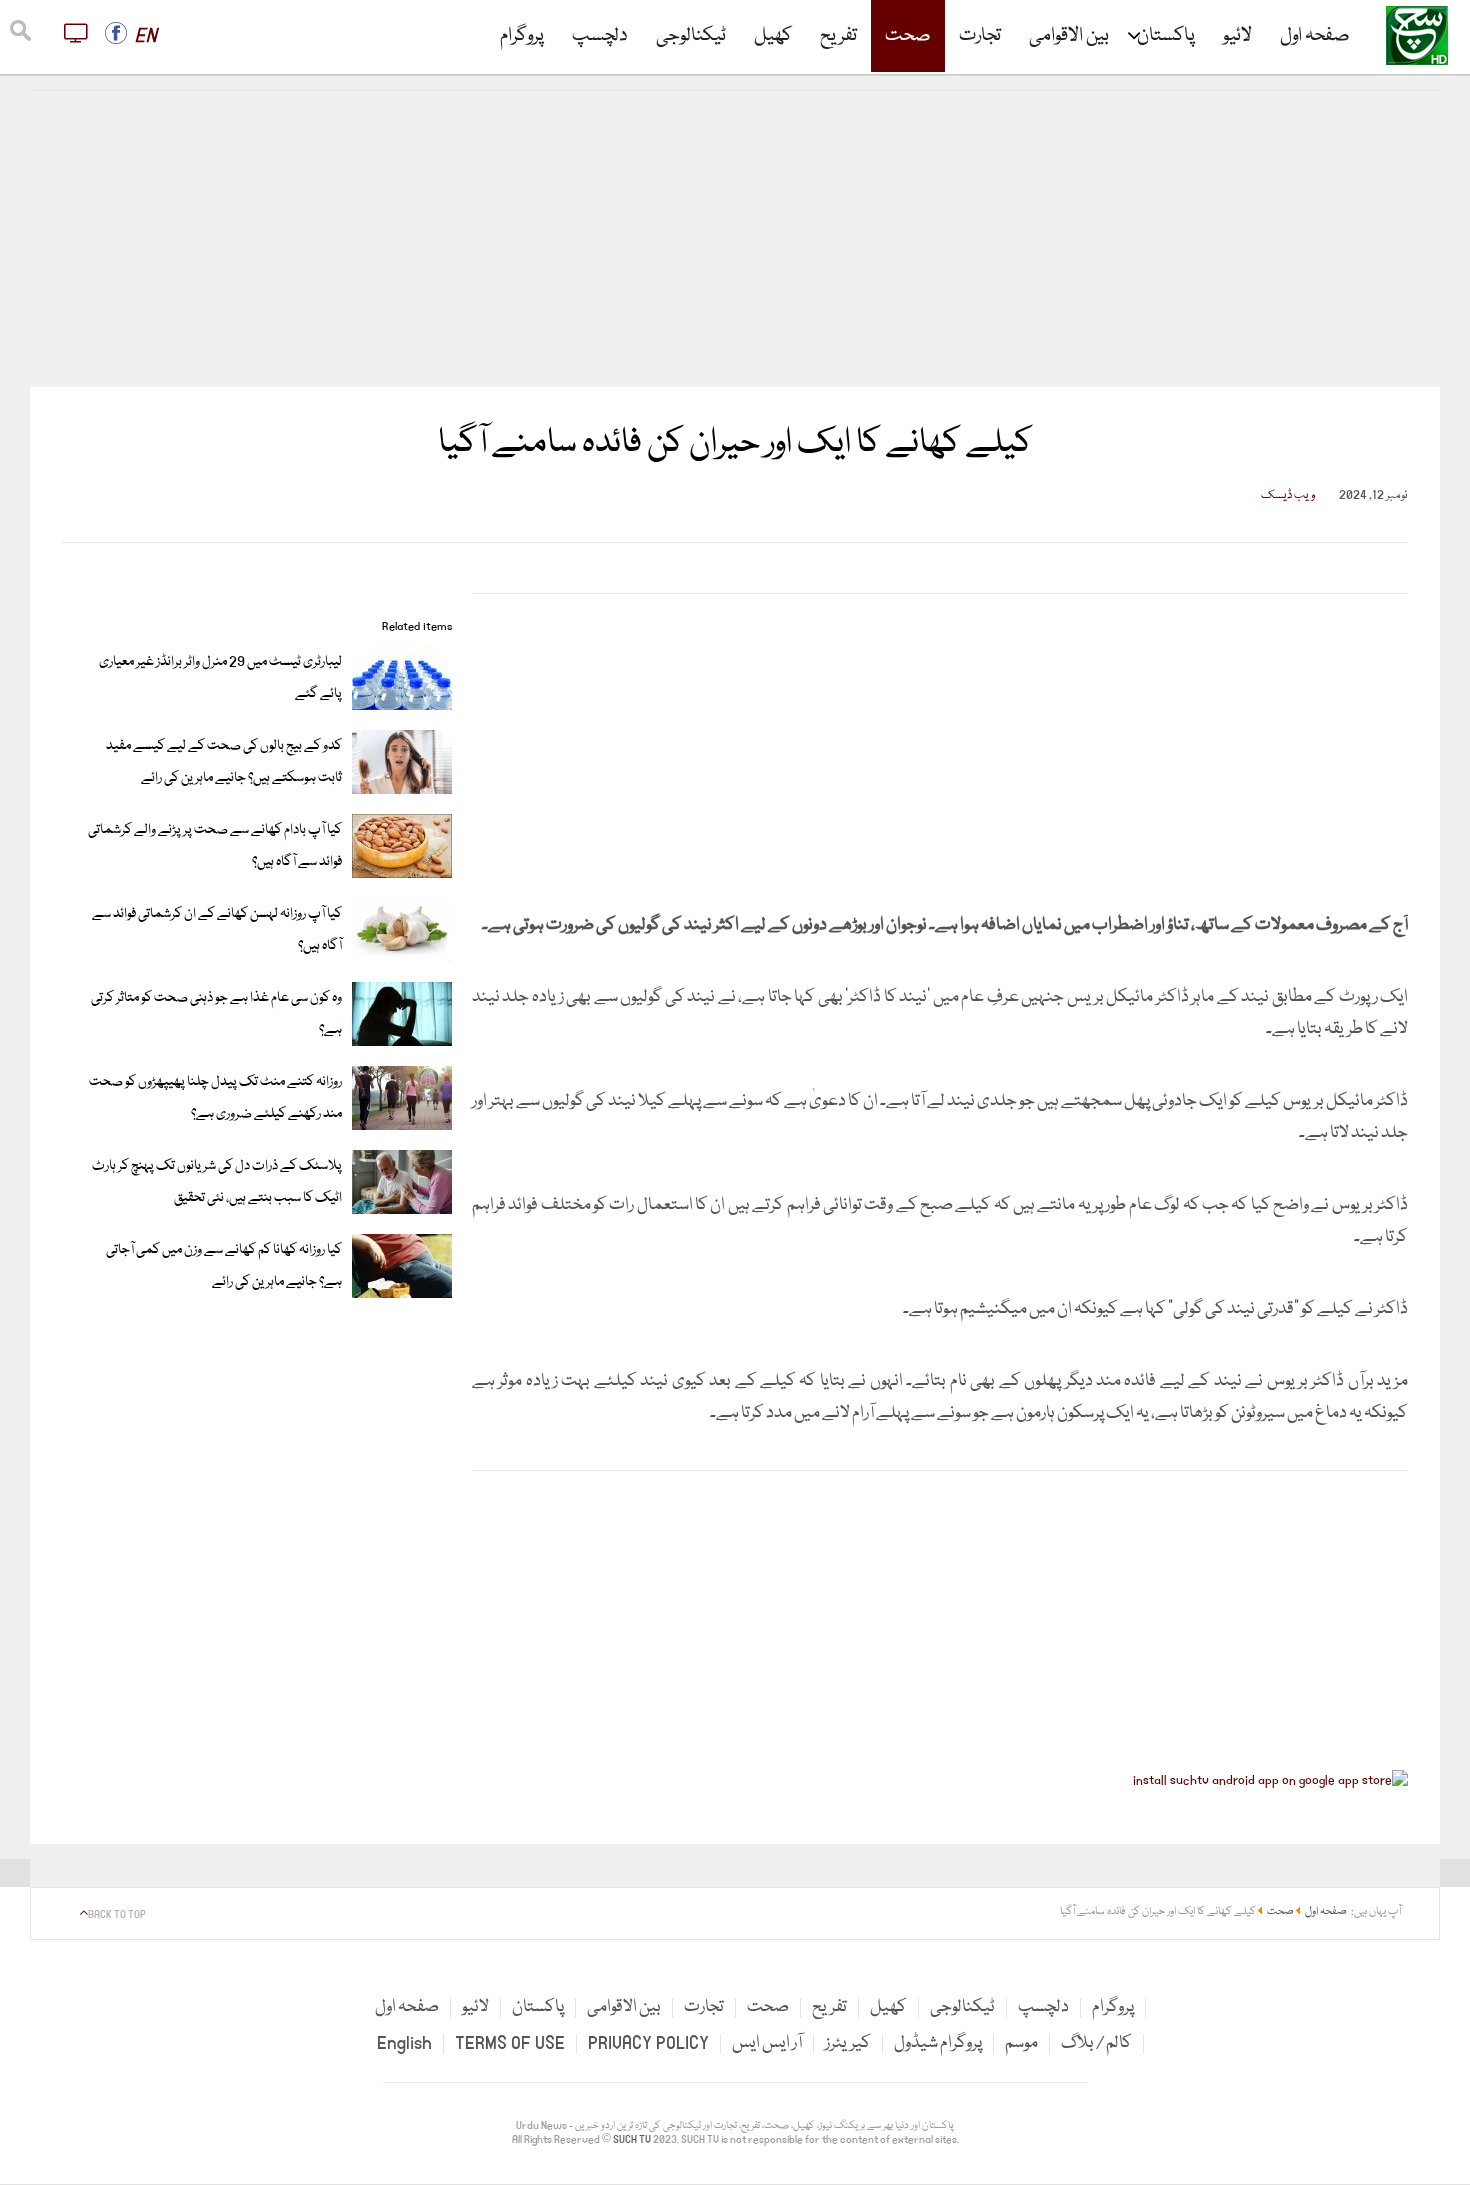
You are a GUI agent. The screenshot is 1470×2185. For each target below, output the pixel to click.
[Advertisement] (735, 239)
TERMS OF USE (510, 2043)
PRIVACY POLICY (648, 2043)
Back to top (117, 1915)
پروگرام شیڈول (938, 2043)
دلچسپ (600, 36)
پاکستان (1166, 36)
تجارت (980, 36)
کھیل (773, 36)
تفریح (838, 36)
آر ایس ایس (767, 2043)
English (404, 2043)
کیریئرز (848, 2043)
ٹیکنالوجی (691, 36)
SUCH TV (633, 2140)
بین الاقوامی (1069, 36)
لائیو (1237, 36)
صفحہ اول (1315, 36)
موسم (1021, 2043)
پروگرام (522, 36)
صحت (908, 36)
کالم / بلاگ (1096, 2043)
